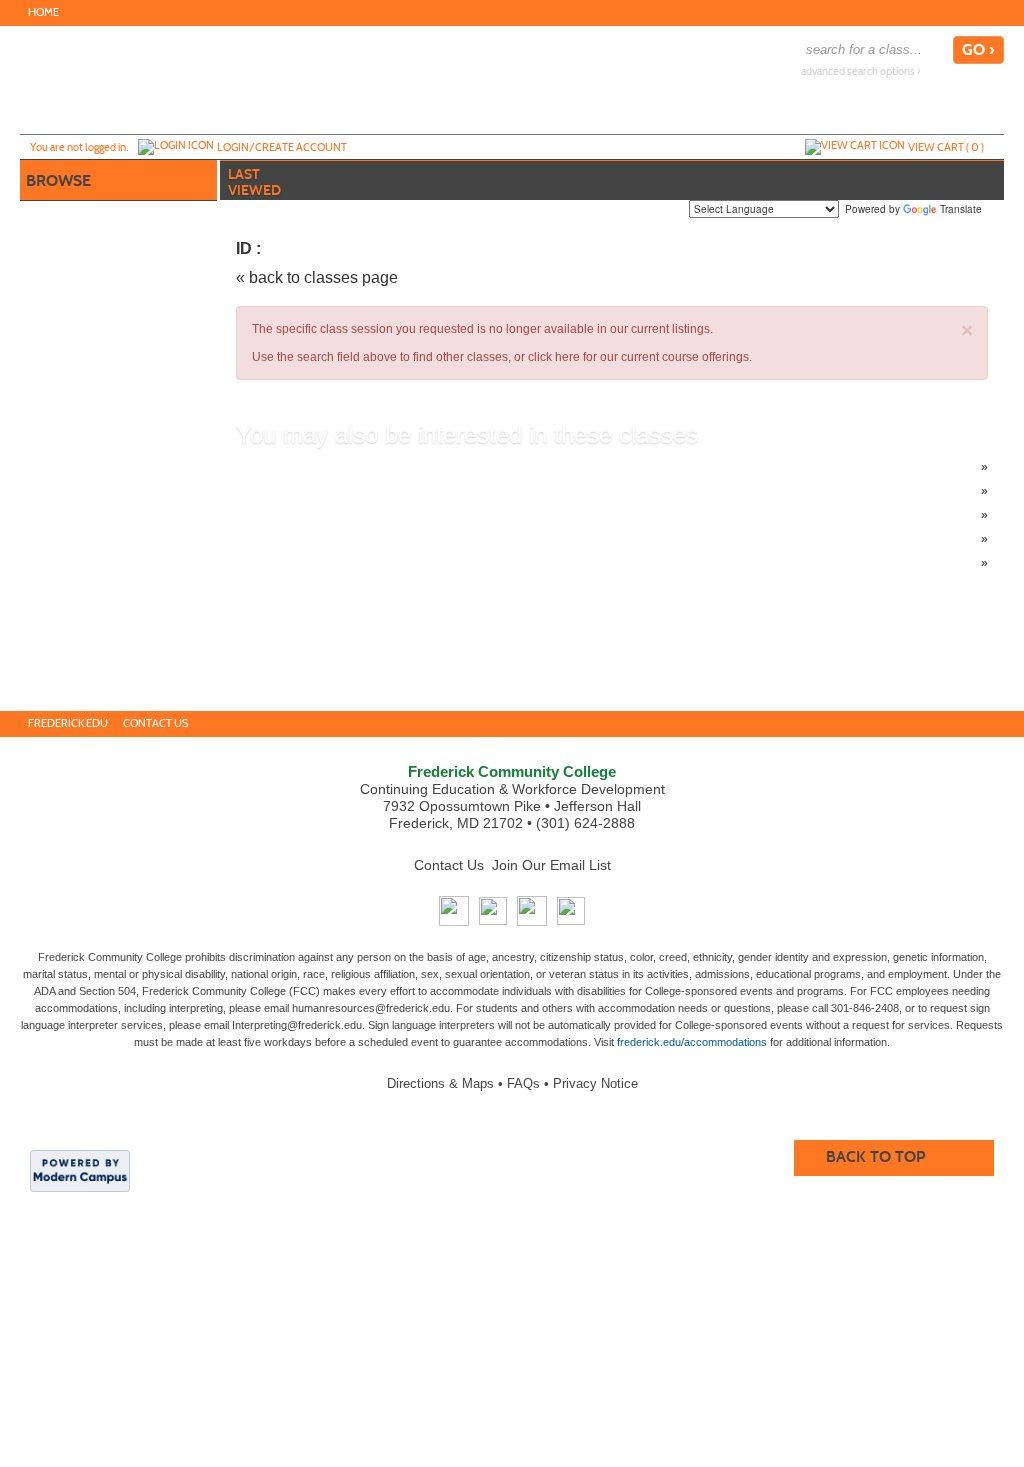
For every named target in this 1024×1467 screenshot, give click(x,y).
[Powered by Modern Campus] (80, 1170)
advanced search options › (861, 71)
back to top (875, 1156)
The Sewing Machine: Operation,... (369, 539)
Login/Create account (282, 147)
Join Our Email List (551, 865)
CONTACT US (155, 723)
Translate (961, 209)
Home (43, 12)
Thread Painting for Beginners (357, 515)
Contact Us (449, 865)
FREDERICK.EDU (68, 723)
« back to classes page (317, 277)
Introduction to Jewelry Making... (363, 563)
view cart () (946, 147)
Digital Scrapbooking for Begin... (363, 491)
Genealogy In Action (330, 467)
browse (58, 180)
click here (554, 357)
